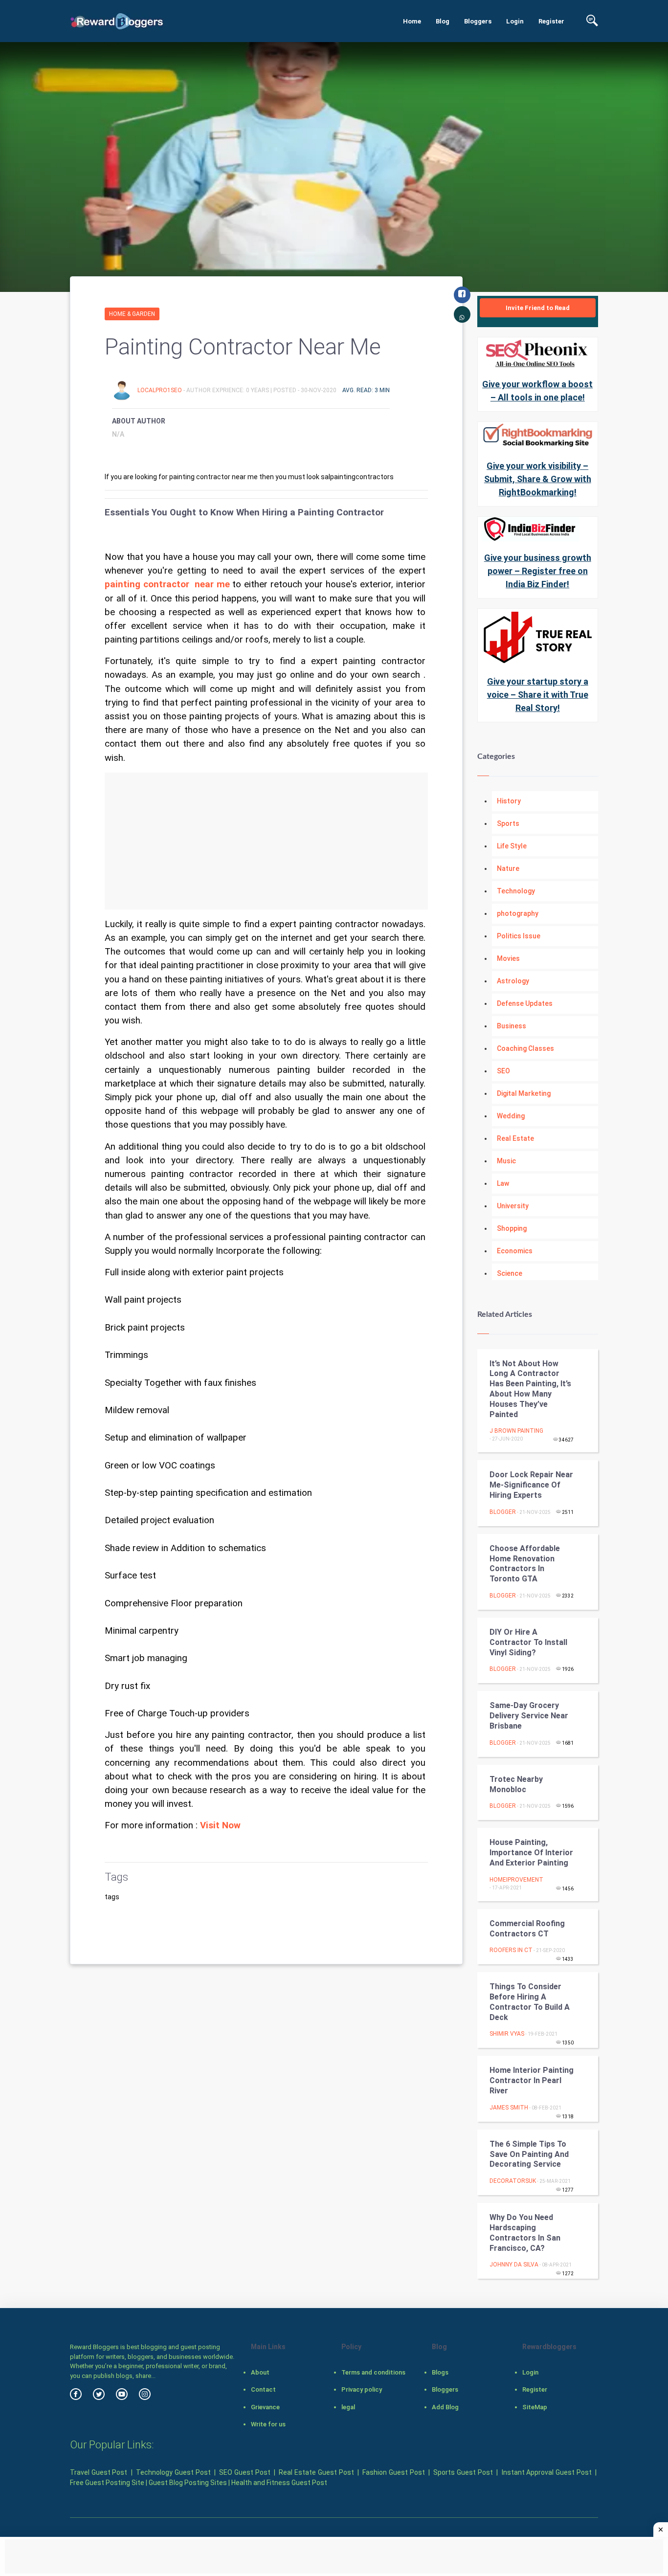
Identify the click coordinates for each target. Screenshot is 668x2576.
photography (518, 913)
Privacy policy (362, 2389)
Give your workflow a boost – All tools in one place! (537, 391)
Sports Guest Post (463, 2472)
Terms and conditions (373, 2372)
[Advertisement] (266, 841)
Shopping (512, 1228)
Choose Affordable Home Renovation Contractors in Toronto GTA (525, 1564)
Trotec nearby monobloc (516, 1784)
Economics (515, 1251)
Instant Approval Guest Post (547, 2472)
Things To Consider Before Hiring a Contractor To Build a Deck (530, 2002)
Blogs (440, 2372)
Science (510, 1273)
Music (506, 1161)
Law (503, 1183)
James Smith (509, 2108)
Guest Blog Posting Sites (188, 2483)
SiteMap (535, 2407)
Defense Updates (525, 1003)
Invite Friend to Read (538, 308)
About (260, 2372)
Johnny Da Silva (514, 2265)
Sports (508, 823)
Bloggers (478, 21)
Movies (508, 958)
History (509, 801)
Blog (443, 21)
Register (551, 21)
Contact (263, 2389)
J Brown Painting (516, 1431)
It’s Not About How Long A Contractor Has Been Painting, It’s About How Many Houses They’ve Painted (530, 1389)
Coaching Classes (525, 1048)
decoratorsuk (513, 2181)
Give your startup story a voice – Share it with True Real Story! (538, 695)
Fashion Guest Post (393, 2472)
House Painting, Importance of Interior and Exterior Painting (531, 1853)
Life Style (512, 846)
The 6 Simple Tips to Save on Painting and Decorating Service (529, 2154)
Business (512, 1026)
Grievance (265, 2407)
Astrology (513, 981)
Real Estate (515, 1138)
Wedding (511, 1116)
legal (348, 2407)
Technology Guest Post (173, 2472)
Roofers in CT (511, 1950)
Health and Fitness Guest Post (279, 2483)
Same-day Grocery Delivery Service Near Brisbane (529, 1716)
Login (515, 21)
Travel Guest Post (99, 2472)
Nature (508, 868)
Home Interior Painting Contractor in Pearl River (532, 2080)
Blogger (503, 1512)
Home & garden (132, 314)
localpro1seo (160, 390)
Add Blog (445, 2407)
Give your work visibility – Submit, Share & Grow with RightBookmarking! (538, 479)
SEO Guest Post (245, 2472)
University (513, 1206)
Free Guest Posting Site (107, 2483)
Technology (516, 891)
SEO (503, 1071)
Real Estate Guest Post (316, 2472)
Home (412, 21)
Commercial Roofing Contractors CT (527, 1929)
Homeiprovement (516, 1880)
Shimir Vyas (507, 2034)
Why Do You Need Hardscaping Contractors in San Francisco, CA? (525, 2232)
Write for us (268, 2424)
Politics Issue (519, 936)
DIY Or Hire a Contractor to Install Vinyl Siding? (528, 1642)
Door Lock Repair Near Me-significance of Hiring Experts (531, 1485)
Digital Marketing (524, 1093)
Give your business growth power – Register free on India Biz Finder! (538, 571)
